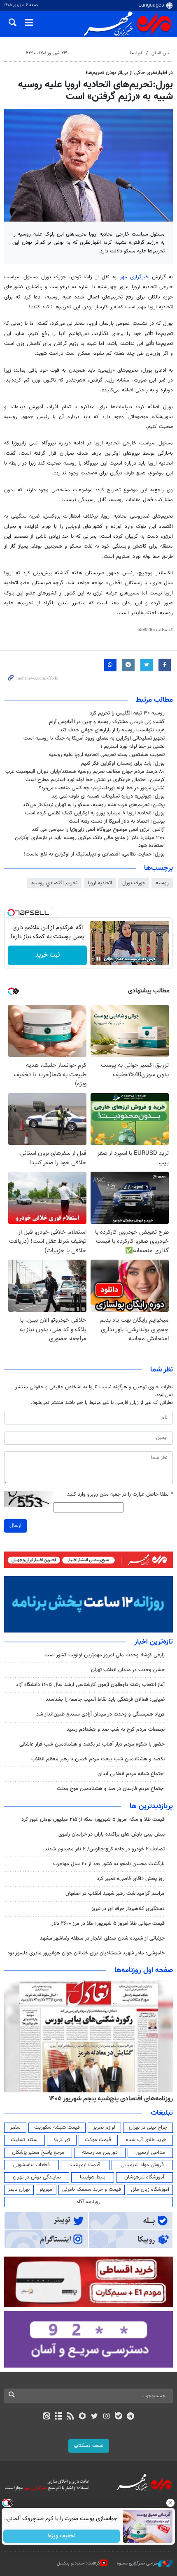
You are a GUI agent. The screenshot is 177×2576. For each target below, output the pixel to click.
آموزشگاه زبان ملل (150, 2190)
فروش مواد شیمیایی (142, 2165)
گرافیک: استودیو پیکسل (78, 2563)
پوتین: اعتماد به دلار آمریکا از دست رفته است (117, 821)
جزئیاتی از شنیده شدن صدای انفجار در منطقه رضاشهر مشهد (102, 1938)
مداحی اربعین (150, 2153)
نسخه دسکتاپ (89, 2446)
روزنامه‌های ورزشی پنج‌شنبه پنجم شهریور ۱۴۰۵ (114, 2099)
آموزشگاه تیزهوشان (144, 2177)
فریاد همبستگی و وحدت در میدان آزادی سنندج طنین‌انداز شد (100, 1714)
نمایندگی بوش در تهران (37, 2177)
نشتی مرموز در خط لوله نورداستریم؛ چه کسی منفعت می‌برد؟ (102, 788)
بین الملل (160, 53)
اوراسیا (136, 53)
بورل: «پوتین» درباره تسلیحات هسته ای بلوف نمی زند (108, 796)
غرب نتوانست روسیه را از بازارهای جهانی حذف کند (112, 730)
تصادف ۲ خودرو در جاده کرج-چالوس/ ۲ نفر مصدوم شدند (105, 1849)
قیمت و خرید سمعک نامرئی (92, 2190)
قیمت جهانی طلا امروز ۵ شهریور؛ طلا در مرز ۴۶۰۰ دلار (108, 1924)
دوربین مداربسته (100, 2153)
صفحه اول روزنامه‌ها (144, 1970)
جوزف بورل (134, 883)
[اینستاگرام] (106, 2417)
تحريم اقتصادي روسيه (54, 883)
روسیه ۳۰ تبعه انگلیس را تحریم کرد (127, 713)
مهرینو (46, 2190)
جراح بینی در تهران (148, 2127)
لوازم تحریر (104, 2127)
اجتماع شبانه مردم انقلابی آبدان (131, 1774)
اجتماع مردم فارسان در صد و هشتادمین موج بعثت (111, 1789)
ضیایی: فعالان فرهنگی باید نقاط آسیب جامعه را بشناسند (105, 1700)
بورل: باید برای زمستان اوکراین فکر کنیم (123, 763)
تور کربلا (62, 2140)
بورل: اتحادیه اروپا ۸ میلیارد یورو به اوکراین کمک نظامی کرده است (95, 813)
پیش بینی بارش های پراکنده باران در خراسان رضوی (112, 1834)
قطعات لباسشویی (31, 2165)
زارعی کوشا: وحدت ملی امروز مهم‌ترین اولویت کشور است (105, 1655)
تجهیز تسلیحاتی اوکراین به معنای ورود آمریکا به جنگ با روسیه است (94, 738)
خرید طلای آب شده (146, 2140)
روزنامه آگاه (88, 2202)
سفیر (15, 2127)
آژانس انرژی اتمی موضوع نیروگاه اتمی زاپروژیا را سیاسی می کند (98, 830)
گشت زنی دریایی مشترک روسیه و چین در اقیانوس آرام (107, 722)
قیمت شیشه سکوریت (57, 2127)
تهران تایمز (19, 2190)
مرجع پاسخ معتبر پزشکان (38, 2153)
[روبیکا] (83, 2417)
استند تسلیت (25, 2140)
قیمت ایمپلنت (85, 2165)
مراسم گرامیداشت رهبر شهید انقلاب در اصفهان (115, 1894)
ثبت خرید (48, 955)
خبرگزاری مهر (136, 277)
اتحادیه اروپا (100, 883)
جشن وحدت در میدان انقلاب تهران (128, 1670)
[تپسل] (11, 913)
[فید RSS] (71, 2417)
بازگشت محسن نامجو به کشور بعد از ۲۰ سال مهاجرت (109, 1864)
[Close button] (171, 2503)
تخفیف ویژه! (62, 2536)
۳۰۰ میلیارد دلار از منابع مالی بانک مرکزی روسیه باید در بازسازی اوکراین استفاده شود (90, 842)
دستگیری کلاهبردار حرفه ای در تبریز (128, 1909)
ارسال (15, 1526)
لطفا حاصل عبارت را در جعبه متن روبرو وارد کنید (120, 1495)
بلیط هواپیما (93, 2177)
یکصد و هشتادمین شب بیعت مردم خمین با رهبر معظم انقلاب (98, 1759)
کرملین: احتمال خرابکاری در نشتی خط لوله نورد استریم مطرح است (95, 780)
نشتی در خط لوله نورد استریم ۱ (133, 747)
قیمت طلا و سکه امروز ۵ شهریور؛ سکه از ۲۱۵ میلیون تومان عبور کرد (93, 1820)
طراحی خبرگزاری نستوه (137, 2563)
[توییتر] (94, 2417)
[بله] (118, 2417)
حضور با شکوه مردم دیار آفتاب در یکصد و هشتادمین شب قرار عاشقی (92, 1744)
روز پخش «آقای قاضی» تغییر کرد (131, 1879)
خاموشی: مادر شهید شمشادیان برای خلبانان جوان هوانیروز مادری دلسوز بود (86, 1953)
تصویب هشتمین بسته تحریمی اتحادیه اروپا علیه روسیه (107, 755)
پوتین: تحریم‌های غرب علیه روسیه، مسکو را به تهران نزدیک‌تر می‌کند (94, 805)
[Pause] (98, 959)
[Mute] (110, 959)
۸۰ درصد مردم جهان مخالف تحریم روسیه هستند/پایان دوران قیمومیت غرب (85, 772)
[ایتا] (46, 2417)
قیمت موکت (98, 2140)
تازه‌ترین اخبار (154, 1642)
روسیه (162, 883)
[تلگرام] (131, 2417)
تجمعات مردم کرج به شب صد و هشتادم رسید (116, 1730)
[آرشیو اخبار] (58, 2417)
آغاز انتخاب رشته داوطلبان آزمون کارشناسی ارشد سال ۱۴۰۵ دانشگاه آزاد (90, 1685)
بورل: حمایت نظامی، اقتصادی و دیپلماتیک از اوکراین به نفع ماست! (94, 854)
